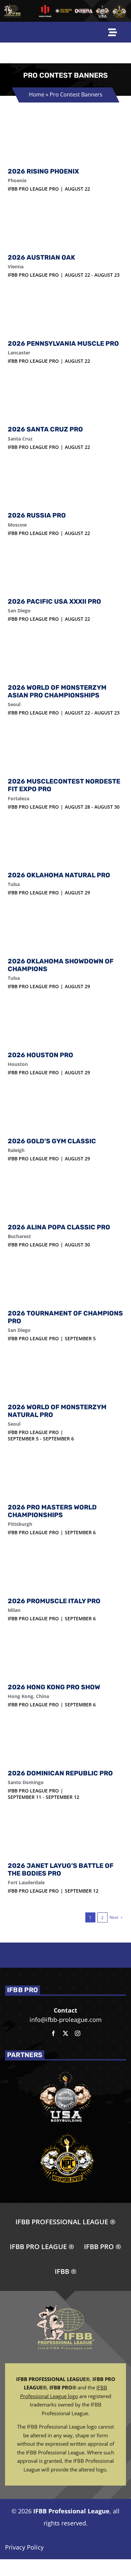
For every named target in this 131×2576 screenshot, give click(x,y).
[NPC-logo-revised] (64, 11)
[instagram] (78, 2033)
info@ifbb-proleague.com (66, 2020)
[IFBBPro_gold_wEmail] (13, 7)
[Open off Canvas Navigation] (113, 32)
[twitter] (65, 2033)
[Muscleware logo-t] (45, 7)
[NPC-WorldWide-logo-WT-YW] (119, 6)
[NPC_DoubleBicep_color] (103, 6)
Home (36, 94)
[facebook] (53, 2033)
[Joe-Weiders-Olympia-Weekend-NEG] (84, 11)
